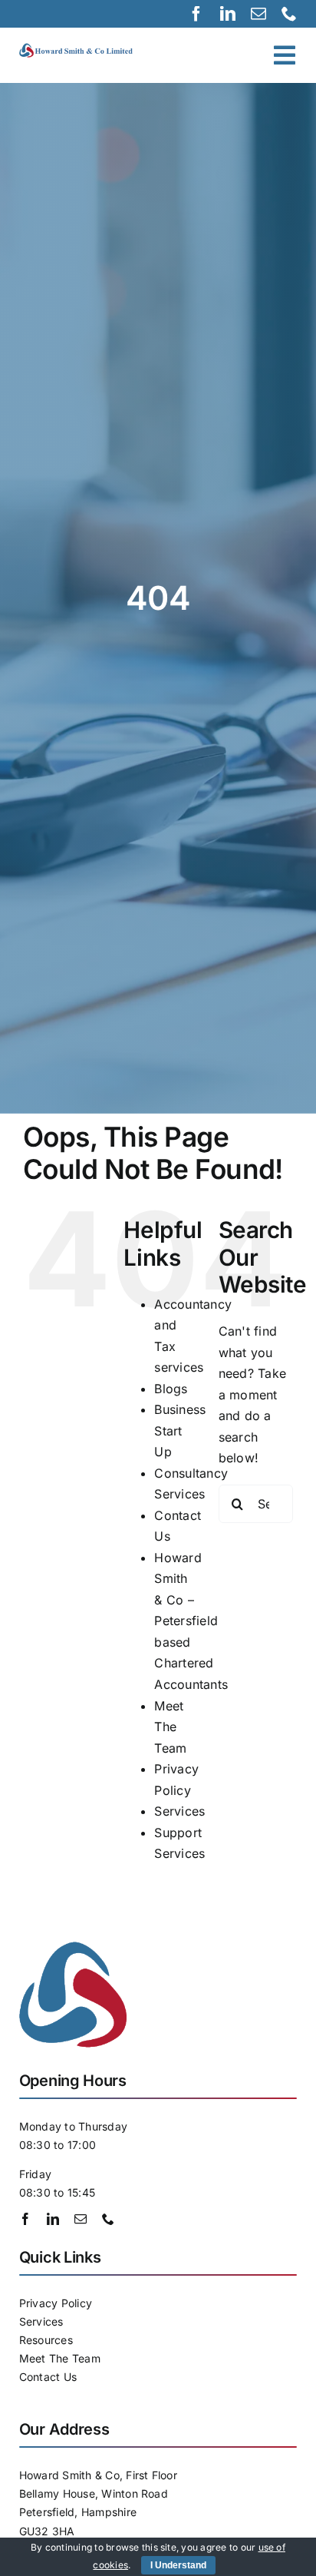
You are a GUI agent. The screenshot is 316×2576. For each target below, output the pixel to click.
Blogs (171, 1389)
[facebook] (196, 14)
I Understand (178, 2565)
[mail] (258, 14)
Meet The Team (170, 1727)
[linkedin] (228, 14)
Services (179, 1811)
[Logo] (86, 49)
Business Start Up (180, 1430)
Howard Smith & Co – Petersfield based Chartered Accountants (191, 1621)
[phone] (289, 14)
